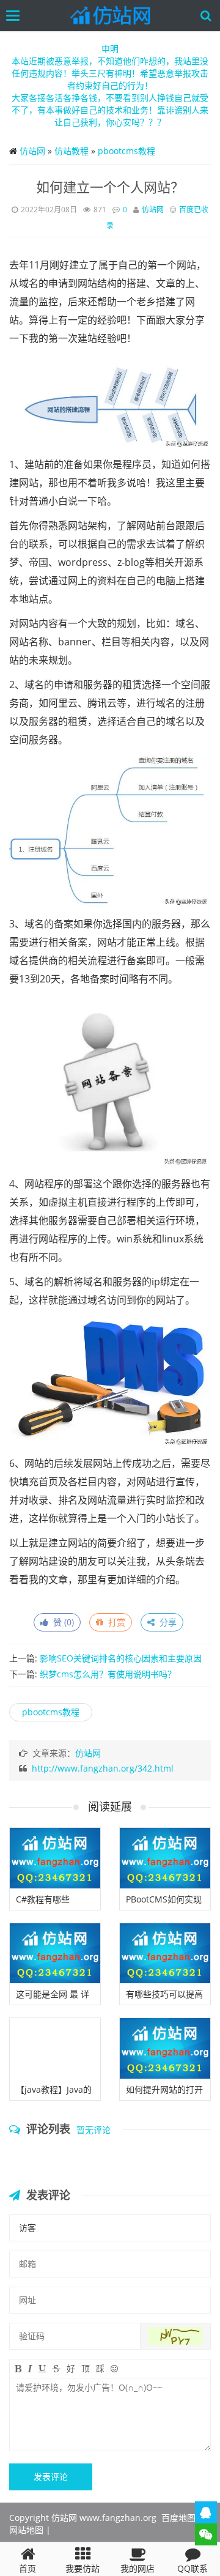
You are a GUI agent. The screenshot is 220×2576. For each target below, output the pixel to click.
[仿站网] (113, 16)
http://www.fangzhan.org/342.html (103, 1768)
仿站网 (32, 151)
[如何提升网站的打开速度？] (165, 2048)
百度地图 (178, 2518)
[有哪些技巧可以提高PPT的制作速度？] (165, 1954)
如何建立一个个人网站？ (110, 187)
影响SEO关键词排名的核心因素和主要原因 (121, 1658)
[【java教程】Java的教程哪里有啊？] (55, 2048)
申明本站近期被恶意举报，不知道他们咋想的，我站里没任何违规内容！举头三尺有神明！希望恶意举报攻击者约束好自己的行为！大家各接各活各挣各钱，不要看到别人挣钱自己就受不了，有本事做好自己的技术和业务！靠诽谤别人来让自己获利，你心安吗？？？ (110, 85)
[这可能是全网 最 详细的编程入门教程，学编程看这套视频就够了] (55, 1954)
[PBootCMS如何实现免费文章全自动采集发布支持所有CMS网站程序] (165, 1858)
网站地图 (26, 2530)
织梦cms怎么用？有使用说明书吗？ (108, 1674)
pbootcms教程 (127, 151)
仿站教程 (71, 151)
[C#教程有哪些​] (55, 1858)
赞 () (61, 1622)
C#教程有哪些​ (43, 1899)
